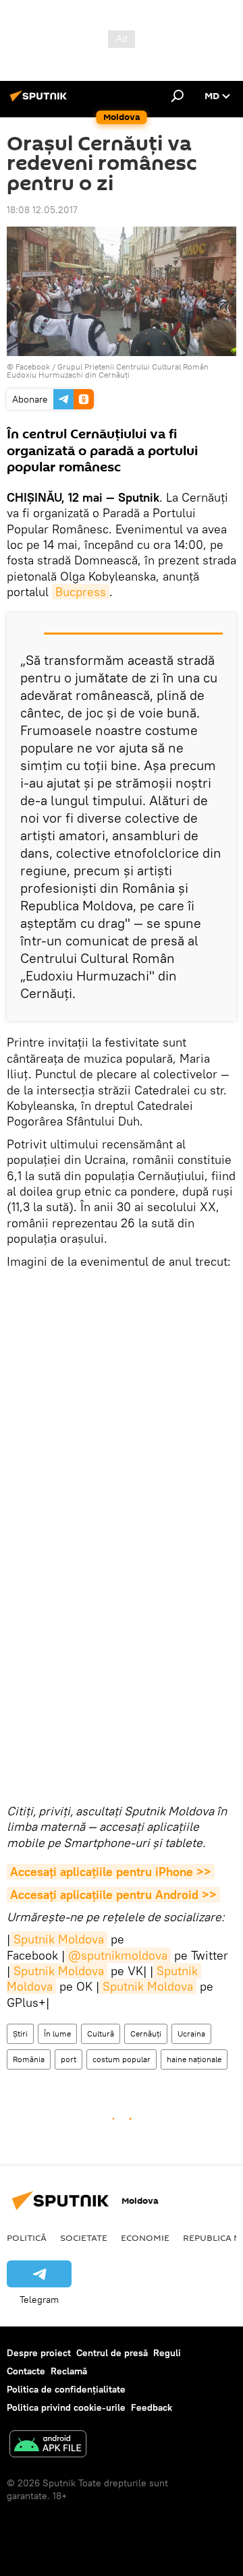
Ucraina (191, 2033)
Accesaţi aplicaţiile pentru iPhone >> (111, 1872)
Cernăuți (146, 2033)
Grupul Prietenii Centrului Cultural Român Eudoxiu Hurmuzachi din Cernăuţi (108, 371)
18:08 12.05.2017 (42, 210)
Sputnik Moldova (59, 1939)
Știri (20, 2033)
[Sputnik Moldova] (40, 101)
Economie (145, 2237)
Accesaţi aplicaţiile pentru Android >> (113, 1895)
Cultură (101, 2033)
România (29, 2059)
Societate (84, 2237)
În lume (57, 2033)
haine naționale (194, 2059)
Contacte (26, 2371)
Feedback (152, 2407)
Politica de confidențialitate (66, 2389)
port (69, 2059)
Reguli (167, 2353)
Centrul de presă (112, 2353)
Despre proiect (39, 2353)
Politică (27, 2237)
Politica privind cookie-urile (66, 2407)
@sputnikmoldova (118, 1955)
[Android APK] (48, 2446)
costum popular (122, 2059)
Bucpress (81, 592)
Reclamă (69, 2371)
